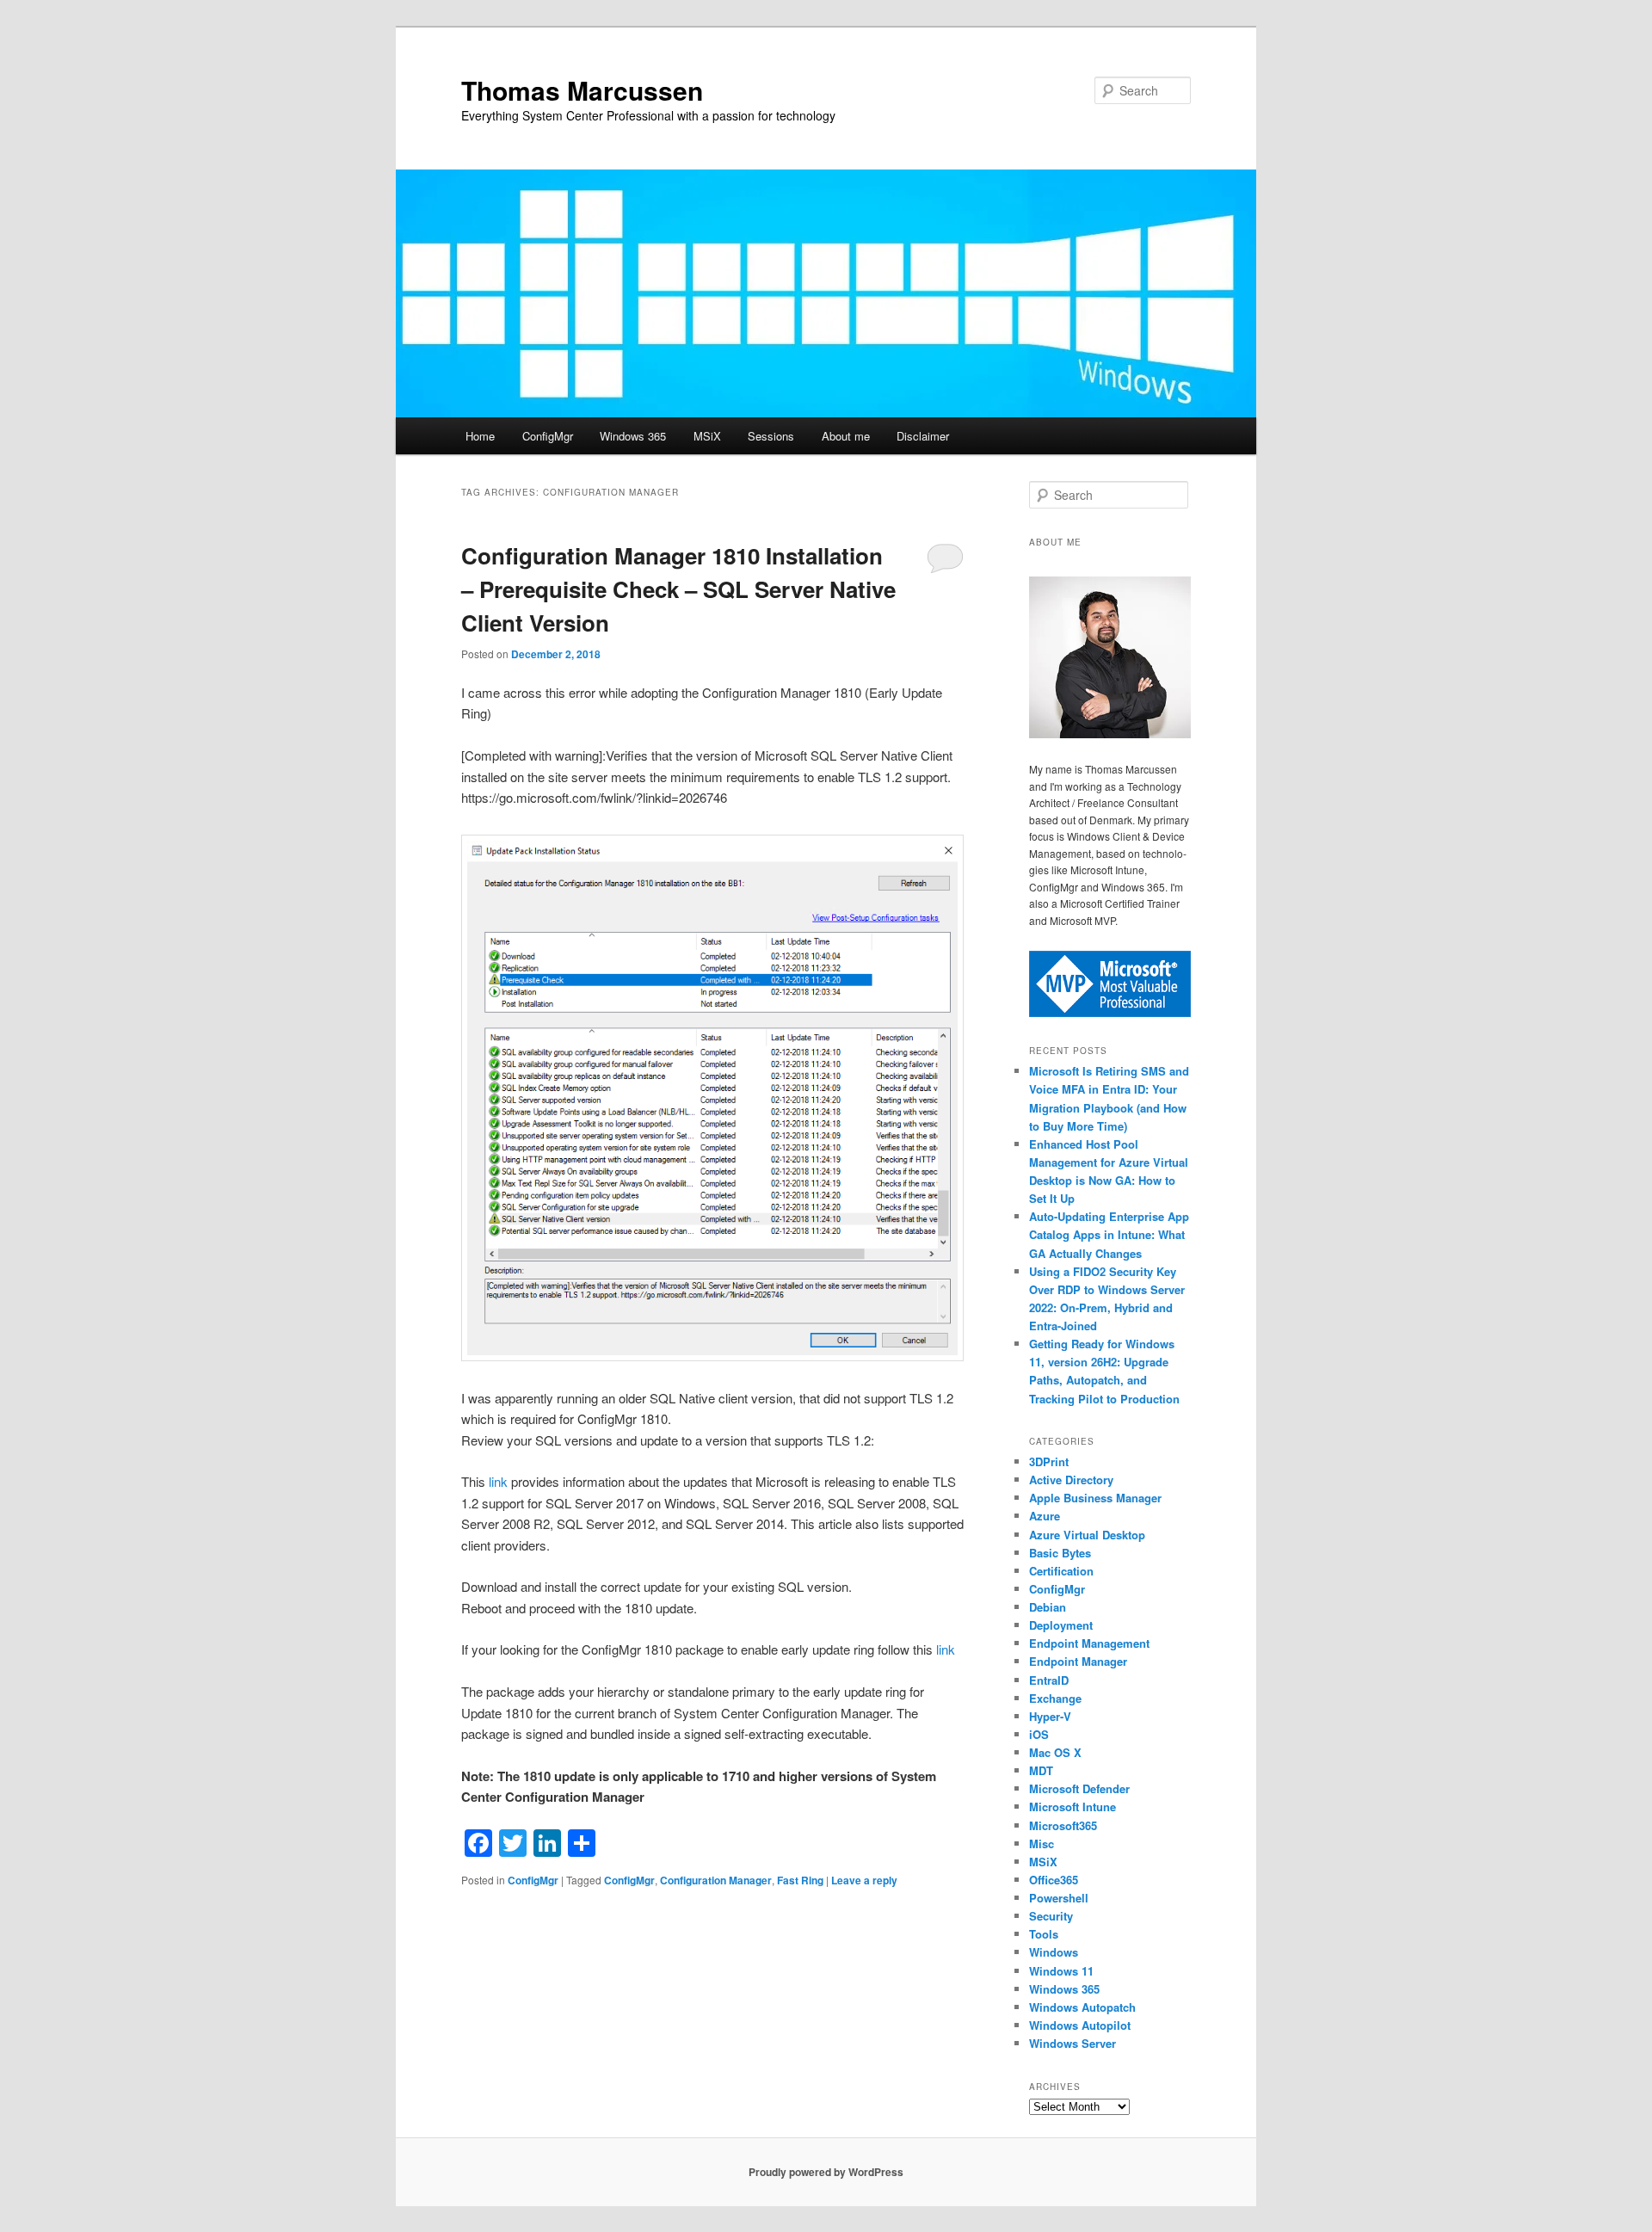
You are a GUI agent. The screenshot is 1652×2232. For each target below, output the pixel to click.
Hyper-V (1050, 1716)
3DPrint (1049, 1461)
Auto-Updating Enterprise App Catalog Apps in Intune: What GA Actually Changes (1109, 1234)
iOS (1039, 1734)
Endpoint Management (1089, 1643)
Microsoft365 (1063, 1825)
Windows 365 (633, 436)
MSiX (707, 436)
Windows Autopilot (1080, 2025)
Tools (1044, 1934)
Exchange (1055, 1698)
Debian (1048, 1607)
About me (846, 436)
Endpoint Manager (1078, 1661)
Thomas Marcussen (582, 90)
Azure (1045, 1516)
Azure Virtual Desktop (1087, 1535)
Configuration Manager (716, 1880)
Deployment (1061, 1625)
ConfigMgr (548, 436)
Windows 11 (1061, 1971)
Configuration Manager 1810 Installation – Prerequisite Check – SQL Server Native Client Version (678, 589)
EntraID (1049, 1680)
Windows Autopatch (1082, 2007)
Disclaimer (923, 436)
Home (480, 436)
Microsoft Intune (1073, 1807)
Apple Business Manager (1095, 1498)
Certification (1061, 1571)
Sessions (771, 436)
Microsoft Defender (1079, 1788)
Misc (1042, 1844)
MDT (1041, 1770)
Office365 (1054, 1880)
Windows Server (1073, 2043)
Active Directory (1071, 1480)
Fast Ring (800, 1880)
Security (1051, 1916)
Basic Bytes (1060, 1553)
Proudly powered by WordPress (826, 2172)
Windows (1054, 1952)
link (500, 1481)
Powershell (1059, 1898)
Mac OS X (1055, 1752)
